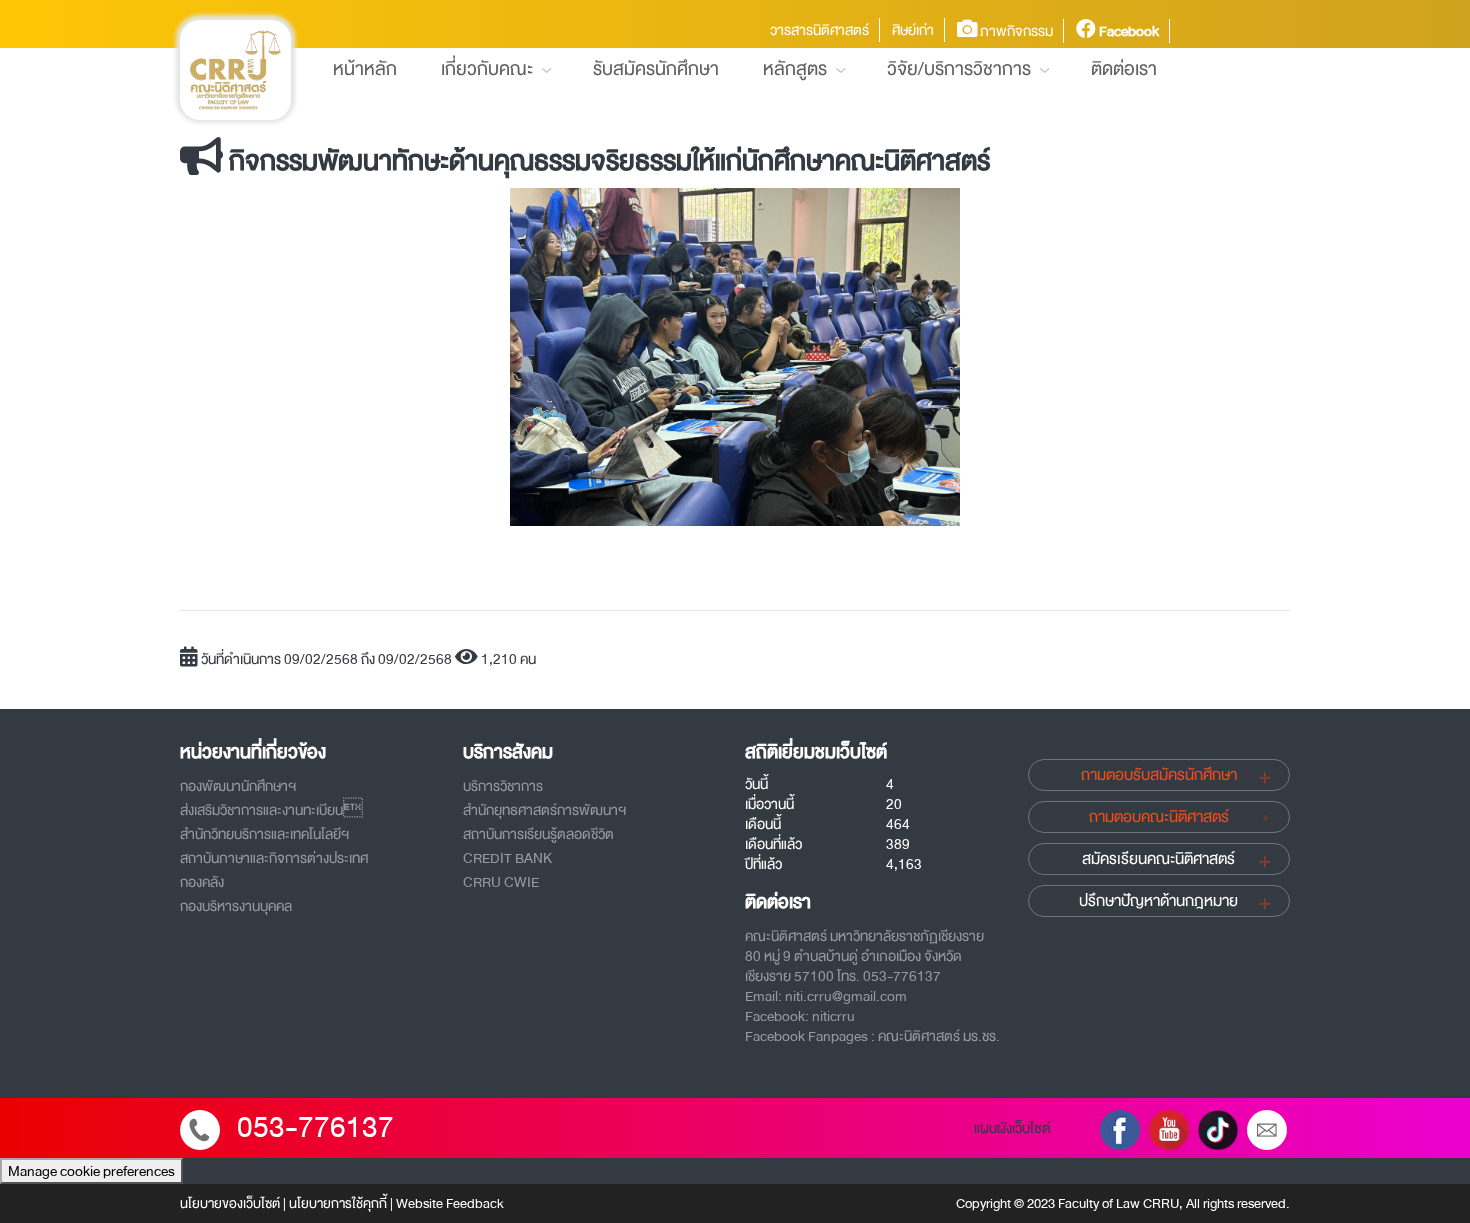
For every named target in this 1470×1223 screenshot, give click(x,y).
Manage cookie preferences (91, 1171)
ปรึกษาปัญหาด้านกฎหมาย (1158, 901)
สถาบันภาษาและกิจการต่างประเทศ (274, 858)
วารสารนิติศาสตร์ (819, 30)
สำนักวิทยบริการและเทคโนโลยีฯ (264, 834)
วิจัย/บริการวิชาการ (959, 69)
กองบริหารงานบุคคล (236, 906)
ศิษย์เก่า (913, 30)
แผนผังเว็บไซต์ (1012, 1128)
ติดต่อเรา (1124, 69)
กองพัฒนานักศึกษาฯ (238, 786)
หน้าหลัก (365, 69)
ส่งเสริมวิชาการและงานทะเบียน (271, 810)
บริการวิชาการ (503, 786)
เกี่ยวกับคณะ (487, 69)
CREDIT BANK (507, 858)
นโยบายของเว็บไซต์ (230, 1203)
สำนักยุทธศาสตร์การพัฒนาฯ (544, 810)
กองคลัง (202, 882)
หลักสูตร (795, 69)
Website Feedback (450, 1203)
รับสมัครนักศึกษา (656, 69)
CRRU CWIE (501, 882)
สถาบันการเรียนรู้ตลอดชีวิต (538, 834)
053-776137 (315, 1127)
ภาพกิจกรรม (1015, 31)
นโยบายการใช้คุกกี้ (338, 1203)
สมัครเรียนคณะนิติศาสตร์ (1158, 859)
